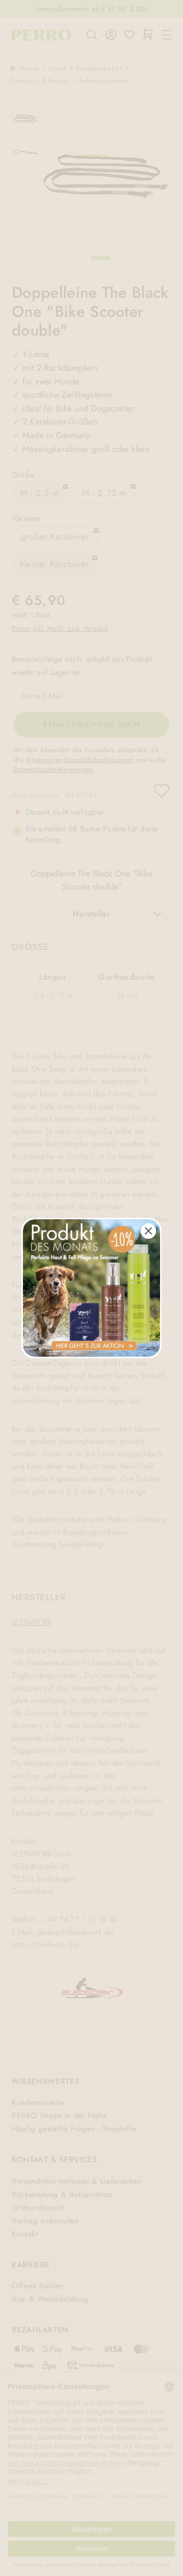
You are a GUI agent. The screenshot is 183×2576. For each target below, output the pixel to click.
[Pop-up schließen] (148, 1231)
